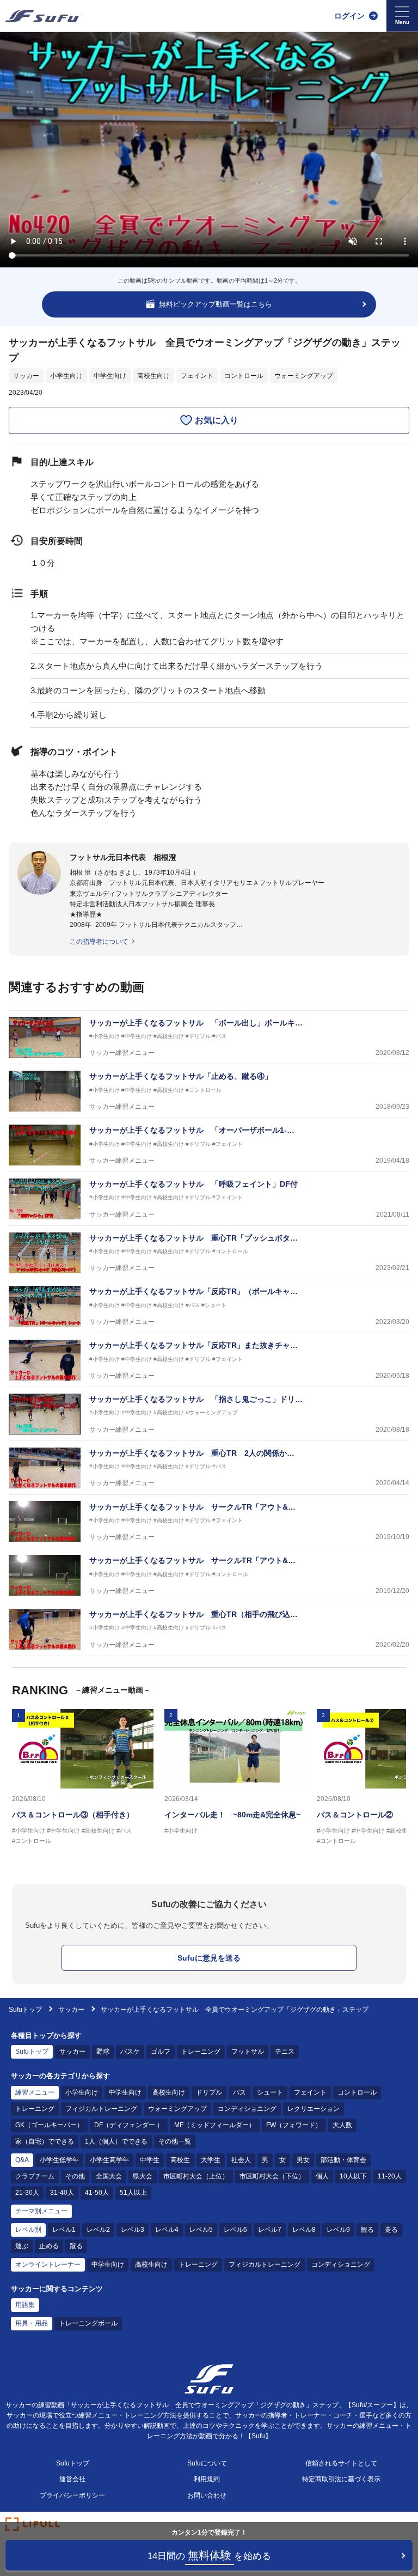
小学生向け (66, 376)
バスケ (130, 2052)
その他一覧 (175, 2141)
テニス (285, 2052)
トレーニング (201, 2052)
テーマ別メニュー (41, 2211)
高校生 (180, 2160)
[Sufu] (42, 16)
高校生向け (153, 376)
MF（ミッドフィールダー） (215, 2125)
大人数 (342, 2125)
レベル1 (64, 2230)
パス (239, 2092)
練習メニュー (35, 2092)
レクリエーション (313, 2109)
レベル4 (167, 2230)
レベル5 (201, 2230)
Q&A (22, 2160)
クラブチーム (35, 2176)
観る (367, 2230)
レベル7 (270, 2230)
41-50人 (97, 2193)
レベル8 (304, 2230)
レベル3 (133, 2230)
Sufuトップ (25, 2010)
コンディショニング (247, 2109)
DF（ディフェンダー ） (129, 2125)
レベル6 (235, 2230)
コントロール (244, 376)
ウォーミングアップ (304, 376)
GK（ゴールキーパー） (49, 2125)
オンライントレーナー (48, 2264)
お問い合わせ (207, 2495)
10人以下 (353, 2176)
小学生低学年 (59, 2160)
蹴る (76, 2246)
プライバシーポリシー (72, 2495)
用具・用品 (32, 2323)
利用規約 (207, 2479)
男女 (303, 2160)
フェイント (197, 376)
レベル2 (98, 2230)
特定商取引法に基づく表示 (341, 2479)
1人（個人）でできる (116, 2141)
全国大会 (109, 2176)
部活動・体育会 (343, 2160)
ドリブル (209, 2092)
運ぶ (22, 2246)
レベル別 (28, 2230)
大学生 (211, 2160)
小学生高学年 (109, 2160)
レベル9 (338, 2230)
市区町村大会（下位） (272, 2176)
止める (49, 2246)
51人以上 (133, 2193)
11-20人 (390, 2176)
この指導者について (99, 942)
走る (391, 2230)
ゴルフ (161, 2052)
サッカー (26, 376)
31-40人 (62, 2193)
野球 (103, 2052)
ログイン (349, 16)
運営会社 (72, 2479)
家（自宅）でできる (45, 2141)
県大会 (143, 2176)
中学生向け (110, 376)
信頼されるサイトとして (341, 2463)
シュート (270, 2092)
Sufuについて (207, 2463)
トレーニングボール (88, 2323)
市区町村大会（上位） (196, 2176)
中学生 (150, 2160)
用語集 (25, 2305)
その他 (75, 2176)
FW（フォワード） (294, 2125)
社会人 (241, 2160)
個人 (322, 2176)
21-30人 (27, 2193)
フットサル (248, 2052)
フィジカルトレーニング (101, 2109)
